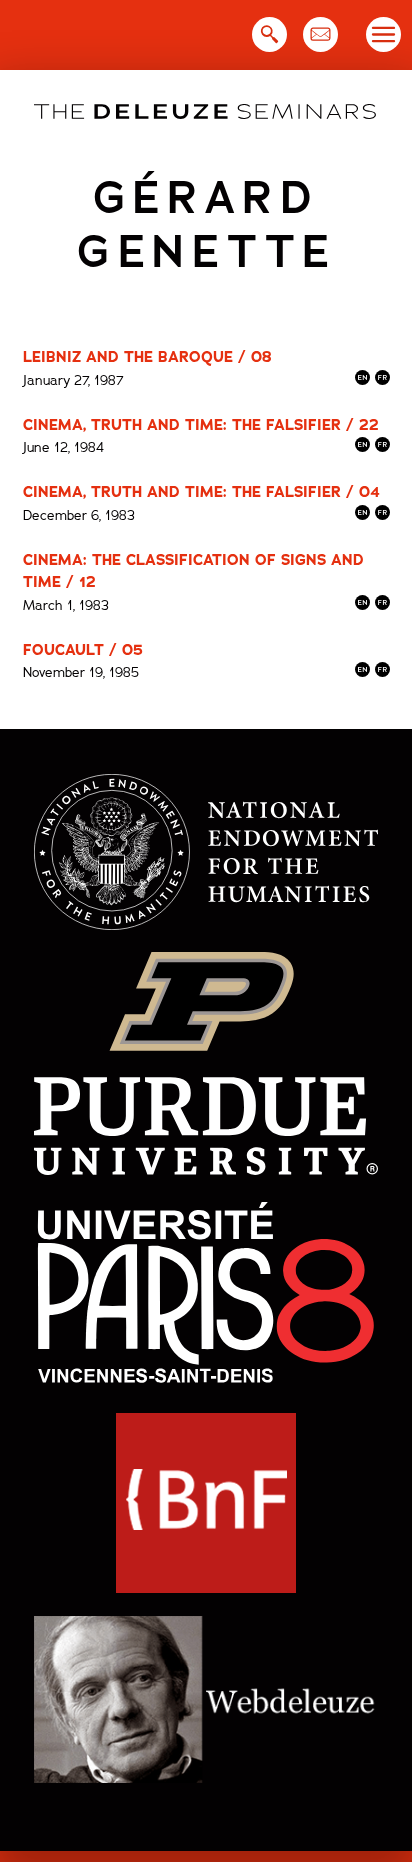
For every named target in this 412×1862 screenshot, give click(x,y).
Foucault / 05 (83, 650)
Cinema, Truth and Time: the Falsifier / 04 (201, 492)
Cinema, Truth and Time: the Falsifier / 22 (201, 425)
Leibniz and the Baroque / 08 (147, 357)
